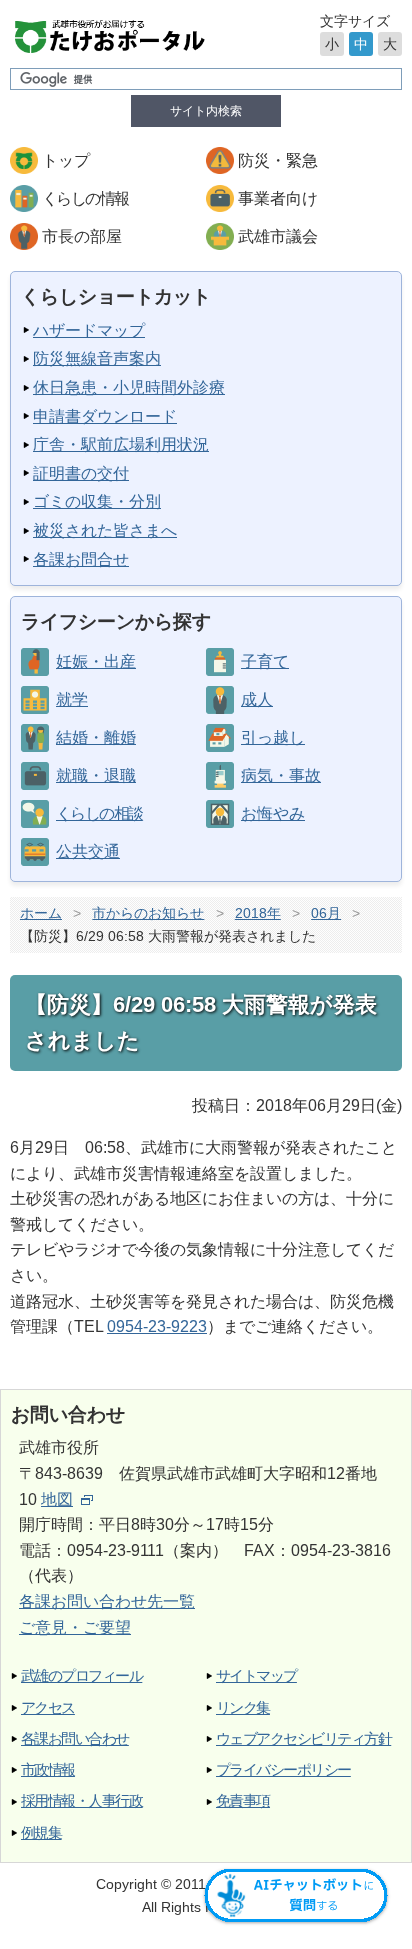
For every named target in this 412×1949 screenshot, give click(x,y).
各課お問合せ (81, 559)
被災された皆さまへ (105, 530)
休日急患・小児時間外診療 (129, 387)
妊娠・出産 (96, 661)
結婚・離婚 (96, 737)
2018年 (258, 913)
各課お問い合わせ (75, 1738)
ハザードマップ (89, 330)
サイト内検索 (206, 111)
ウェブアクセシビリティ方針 (303, 1738)
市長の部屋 (82, 236)
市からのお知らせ (148, 913)
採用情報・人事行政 (81, 1800)
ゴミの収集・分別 (97, 501)
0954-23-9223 (157, 1326)
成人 (257, 699)
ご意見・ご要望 (75, 1627)
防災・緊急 (278, 160)
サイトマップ (256, 1675)
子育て (265, 661)
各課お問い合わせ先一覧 (107, 1601)
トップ (66, 160)
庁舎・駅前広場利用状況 (121, 444)
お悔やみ (273, 813)
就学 (72, 699)
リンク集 (243, 1707)
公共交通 (88, 851)
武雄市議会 (278, 236)
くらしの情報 (85, 198)
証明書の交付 (81, 473)
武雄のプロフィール (81, 1675)
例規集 (41, 1832)
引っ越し (273, 737)
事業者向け (278, 198)
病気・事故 (281, 775)
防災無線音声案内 (97, 358)
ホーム (41, 913)
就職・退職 (96, 775)
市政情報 (48, 1769)
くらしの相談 (99, 813)
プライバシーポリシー (283, 1769)
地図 (57, 1499)
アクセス (48, 1707)
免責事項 (243, 1800)
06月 (326, 913)
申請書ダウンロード (105, 416)
